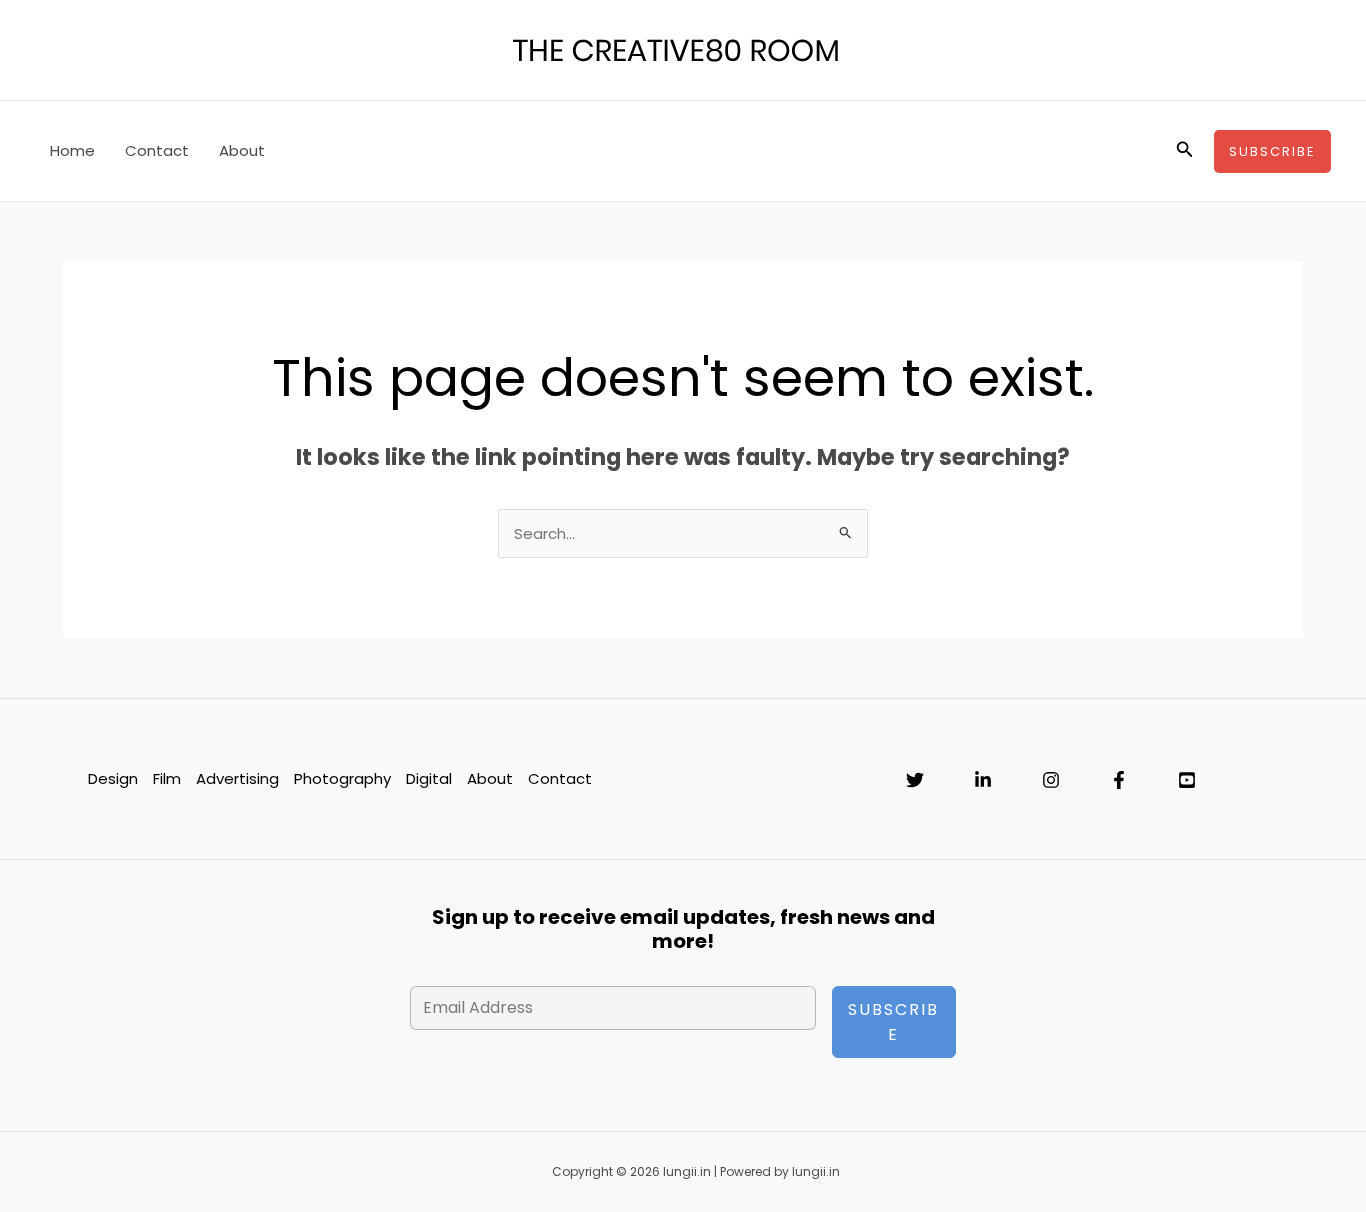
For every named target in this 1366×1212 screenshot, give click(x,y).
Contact (157, 150)
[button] (1185, 151)
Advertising (237, 778)
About (242, 150)
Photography (342, 778)
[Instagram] (1051, 780)
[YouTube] (1187, 780)
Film (167, 778)
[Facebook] (1119, 780)
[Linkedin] (983, 780)
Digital (429, 778)
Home (72, 150)
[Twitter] (915, 780)
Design (113, 778)
